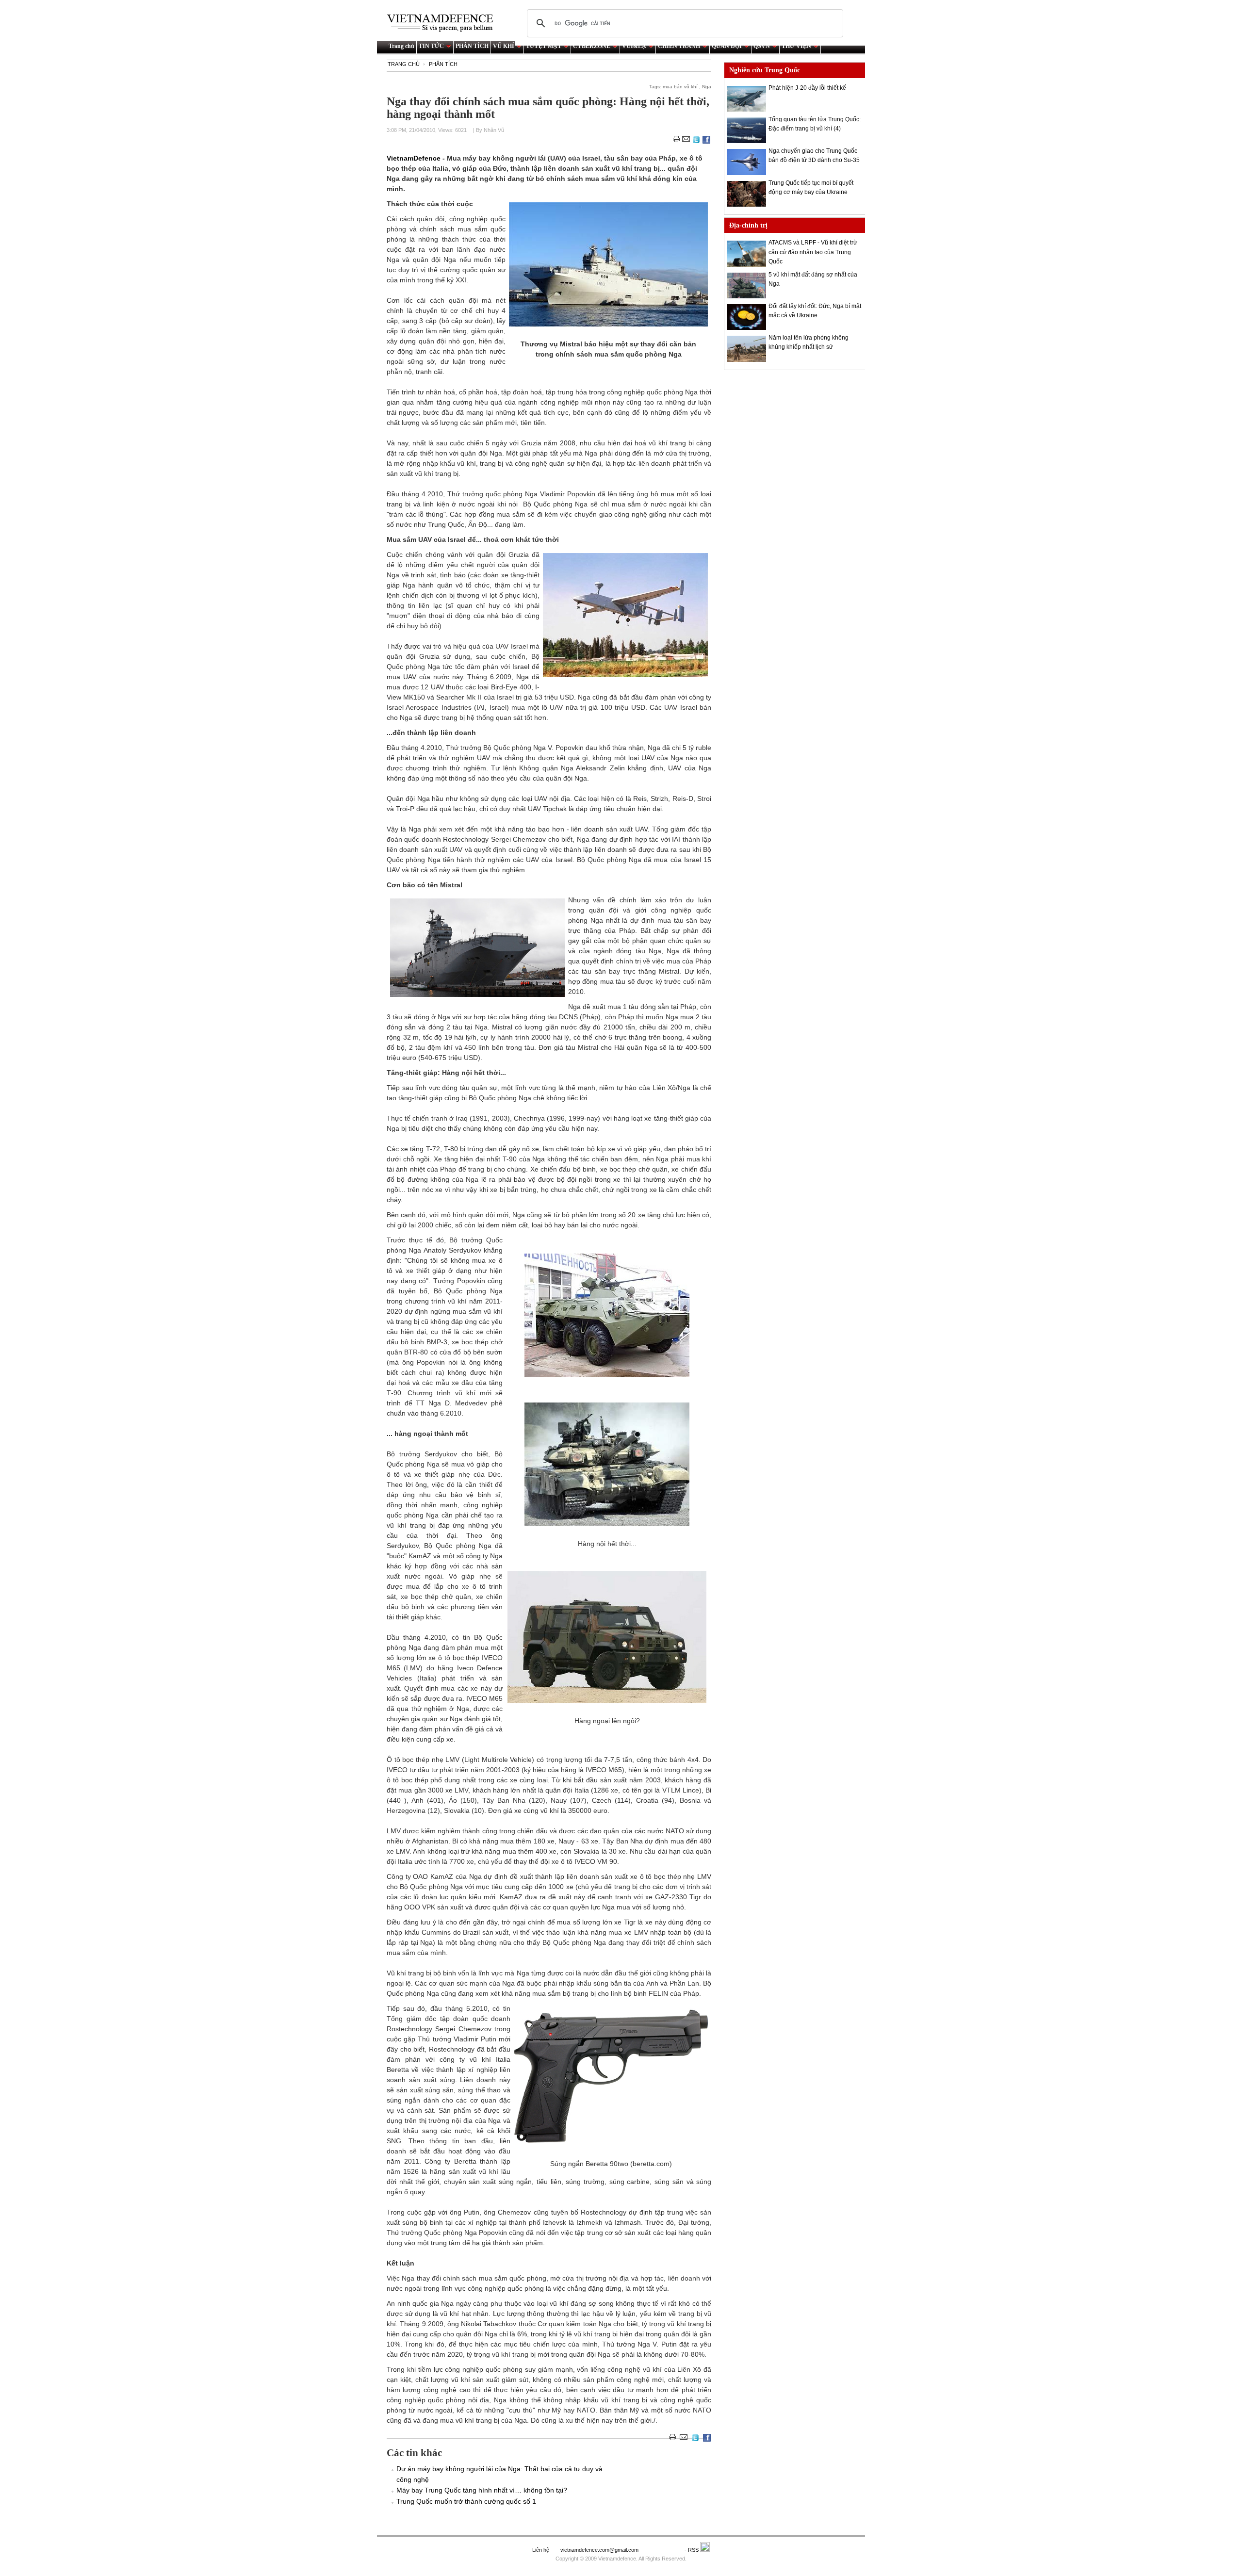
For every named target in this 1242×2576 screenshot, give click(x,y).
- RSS (692, 2550)
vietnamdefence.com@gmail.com (600, 2550)
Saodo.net (662, 2550)
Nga (707, 87)
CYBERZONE (592, 46)
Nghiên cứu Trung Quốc (765, 70)
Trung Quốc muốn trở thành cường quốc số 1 (466, 2501)
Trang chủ (401, 46)
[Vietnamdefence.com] (444, 23)
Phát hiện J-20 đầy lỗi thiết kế (807, 88)
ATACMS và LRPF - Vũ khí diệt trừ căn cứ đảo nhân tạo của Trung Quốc (813, 252)
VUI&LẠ (634, 46)
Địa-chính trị (748, 225)
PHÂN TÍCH (472, 46)
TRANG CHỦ (404, 64)
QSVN (762, 46)
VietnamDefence (415, 158)
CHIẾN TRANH (679, 46)
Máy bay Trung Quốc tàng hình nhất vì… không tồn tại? (482, 2490)
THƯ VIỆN (796, 46)
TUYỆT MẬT (544, 46)
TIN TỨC (431, 46)
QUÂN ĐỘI (727, 46)
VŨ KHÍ (504, 46)
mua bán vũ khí (680, 87)
